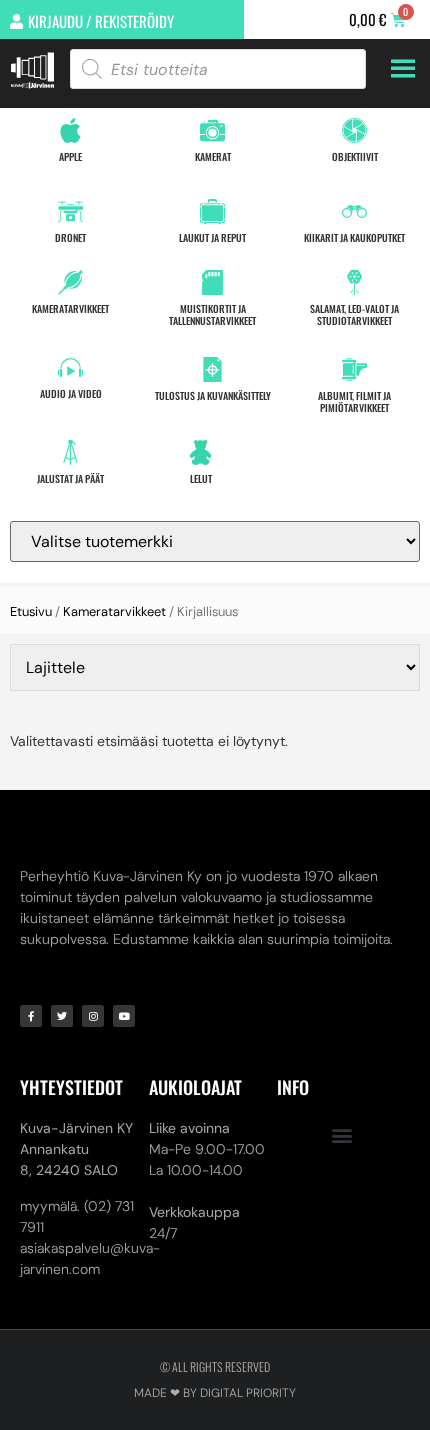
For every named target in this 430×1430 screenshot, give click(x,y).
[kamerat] (212, 130)
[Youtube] (124, 1016)
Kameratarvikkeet (114, 611)
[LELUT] (200, 452)
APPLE (70, 156)
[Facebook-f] (31, 1016)
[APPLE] (70, 130)
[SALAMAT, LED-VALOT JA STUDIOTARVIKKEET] (354, 282)
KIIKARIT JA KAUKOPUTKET (354, 237)
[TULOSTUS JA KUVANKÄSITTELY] (212, 369)
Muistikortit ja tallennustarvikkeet (212, 314)
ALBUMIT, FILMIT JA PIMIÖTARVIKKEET (354, 401)
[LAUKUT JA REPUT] (212, 211)
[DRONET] (70, 211)
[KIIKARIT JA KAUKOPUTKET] (354, 211)
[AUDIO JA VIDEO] (70, 367)
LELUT (201, 478)
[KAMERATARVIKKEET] (70, 282)
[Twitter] (62, 1016)
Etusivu (31, 611)
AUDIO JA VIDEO (71, 393)
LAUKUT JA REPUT (212, 237)
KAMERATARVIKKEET (70, 308)
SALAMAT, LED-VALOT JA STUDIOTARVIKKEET (354, 314)
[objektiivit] (354, 130)
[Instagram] (93, 1016)
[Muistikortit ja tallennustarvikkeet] (212, 282)
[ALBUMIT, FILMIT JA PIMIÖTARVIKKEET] (354, 369)
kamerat (213, 156)
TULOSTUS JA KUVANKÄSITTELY (213, 395)
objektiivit (355, 156)
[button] (341, 1134)
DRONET (70, 237)
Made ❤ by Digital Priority (215, 1393)
